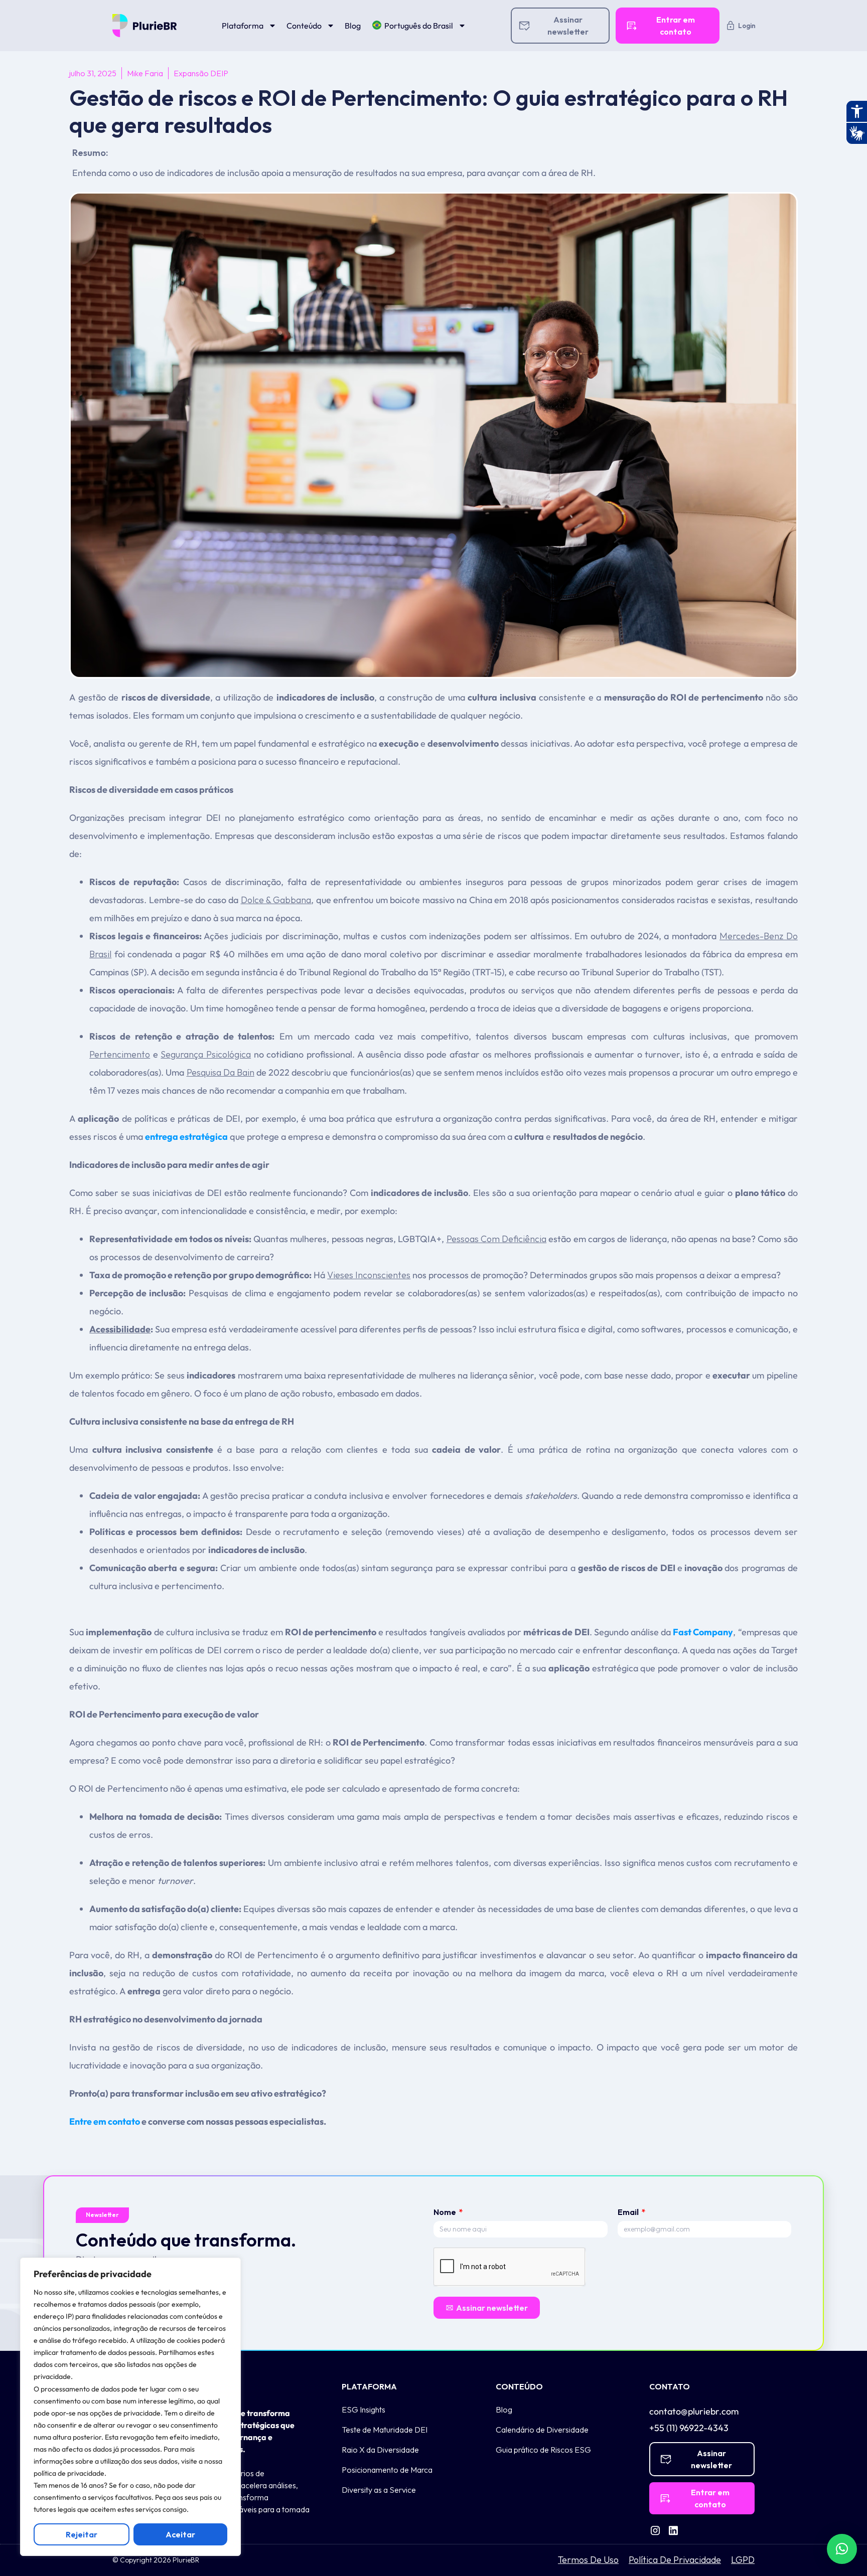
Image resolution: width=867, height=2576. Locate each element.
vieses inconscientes (369, 1275)
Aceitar (180, 2534)
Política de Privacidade (675, 2560)
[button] (842, 2549)
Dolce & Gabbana (276, 900)
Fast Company (703, 1632)
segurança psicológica (206, 1054)
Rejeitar (82, 2534)
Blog (353, 26)
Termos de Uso (588, 2560)
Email (629, 2212)
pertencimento (120, 1054)
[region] (130, 2407)
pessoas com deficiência (497, 1239)
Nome (446, 2212)
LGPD (743, 2560)
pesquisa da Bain (221, 1072)
